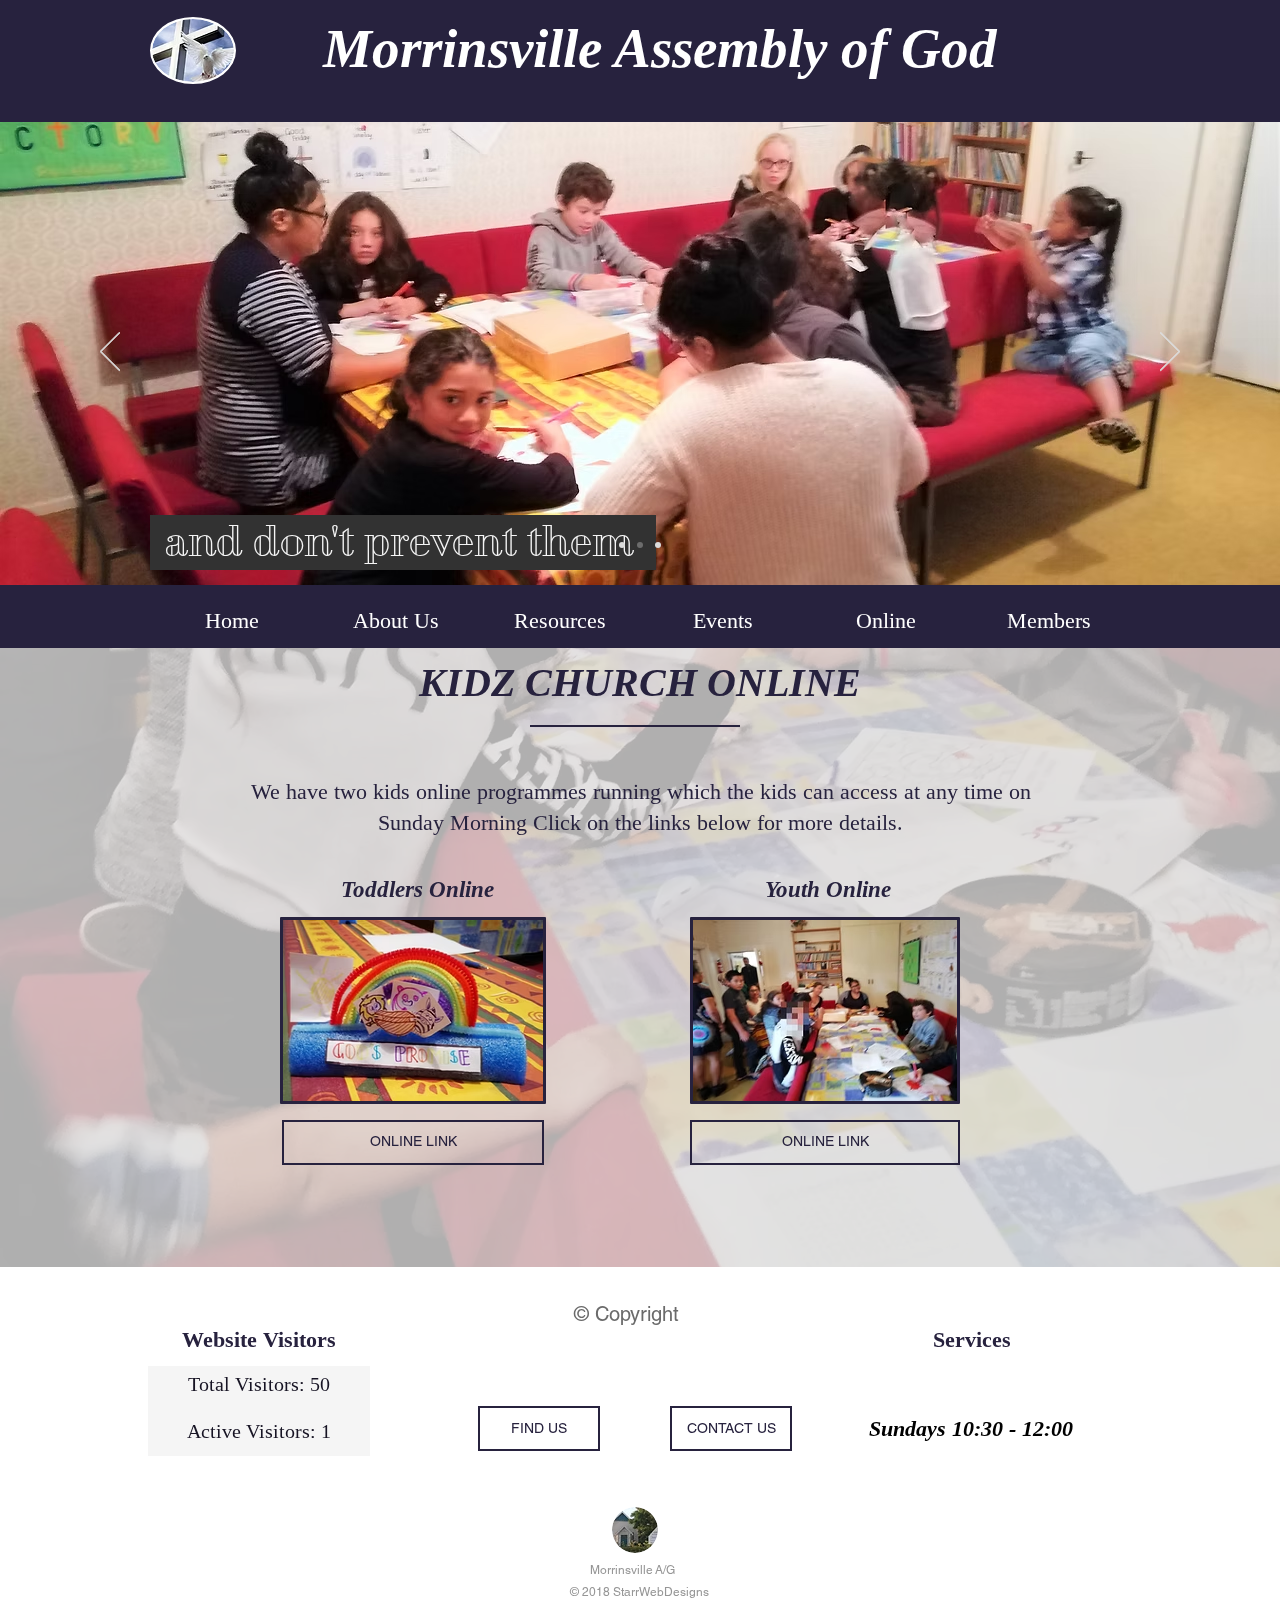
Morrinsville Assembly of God (660, 48)
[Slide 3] (658, 545)
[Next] (1170, 353)
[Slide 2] (640, 545)
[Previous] (110, 353)
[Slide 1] (622, 545)
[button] (885, 621)
